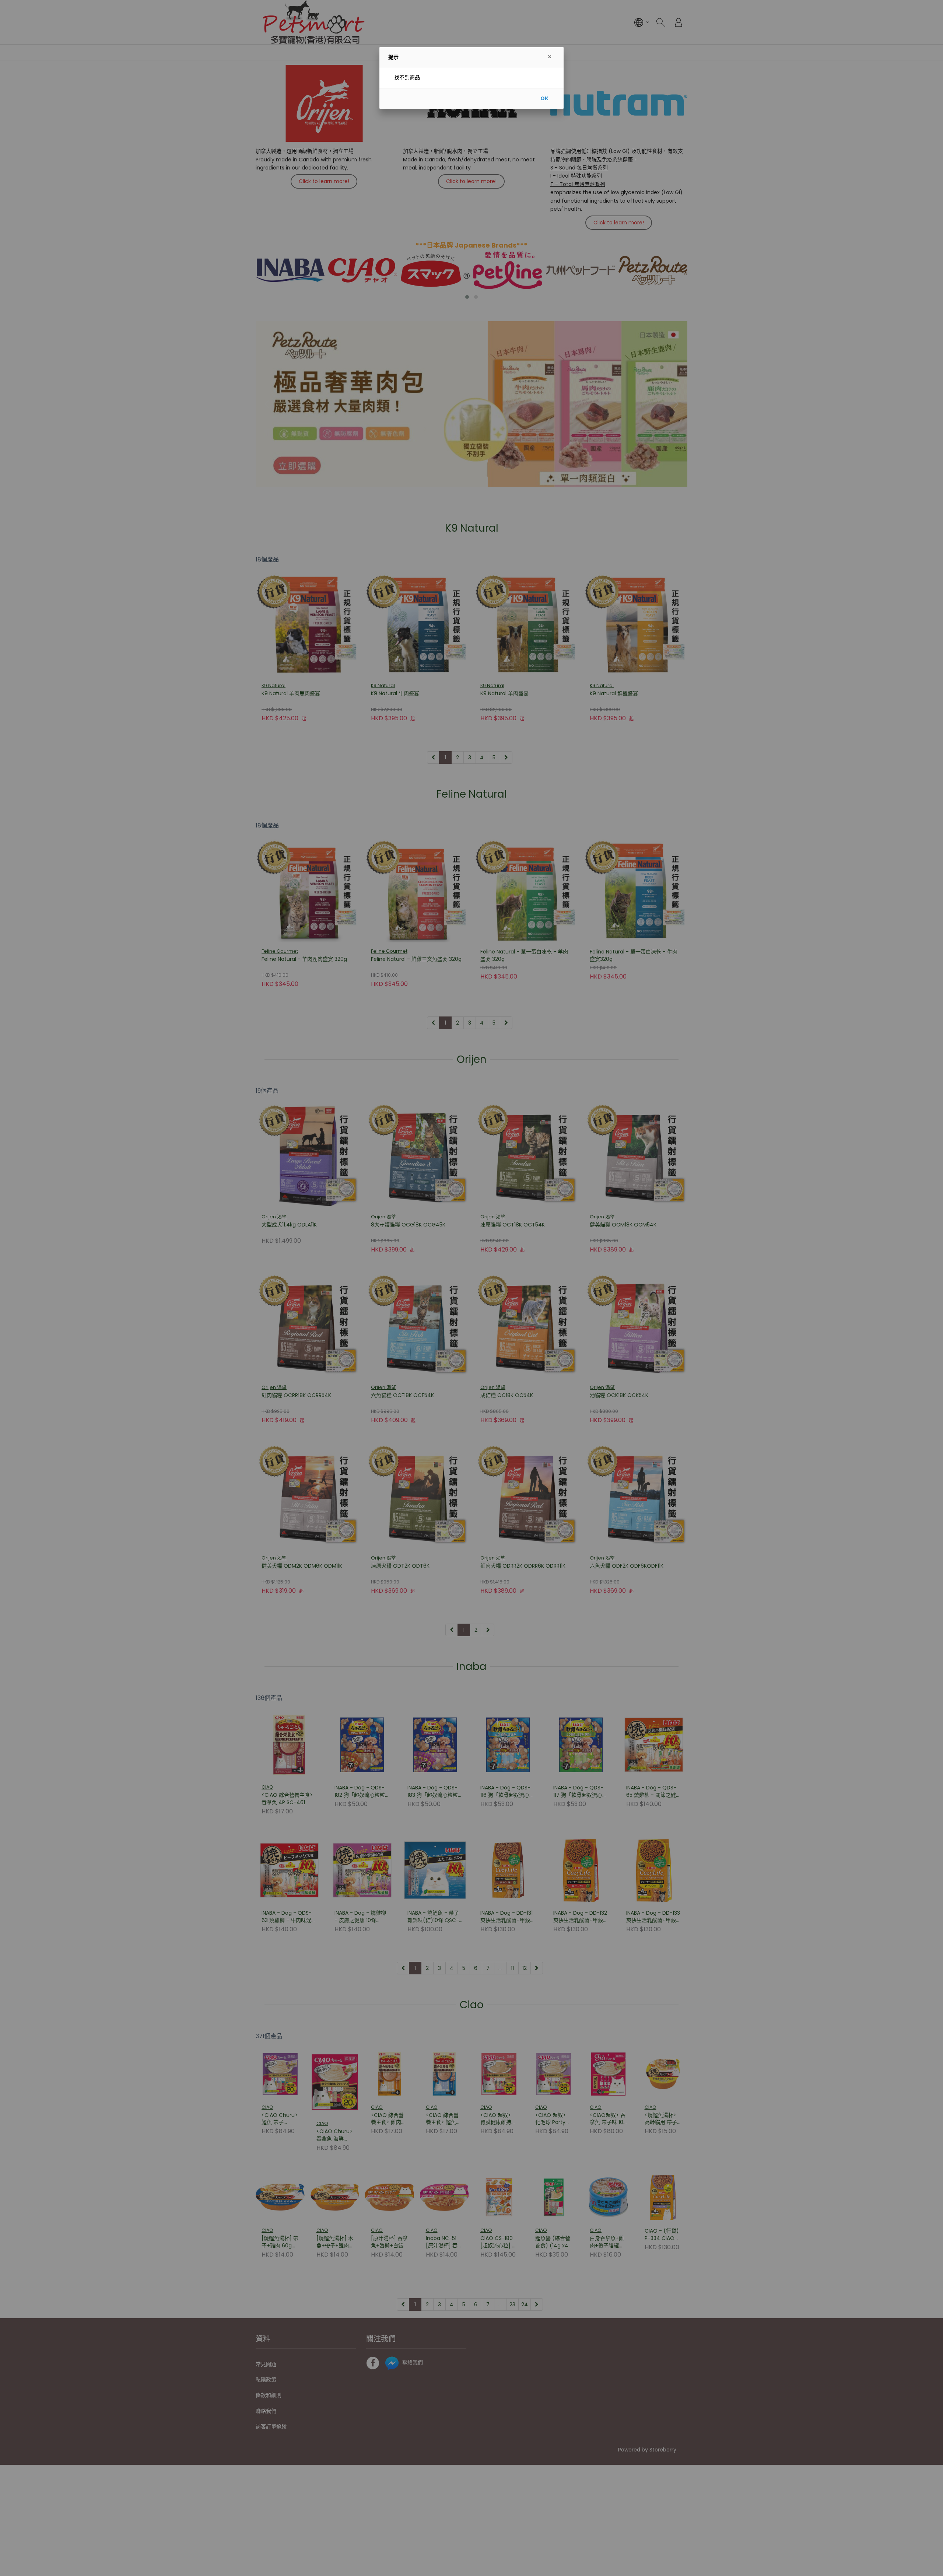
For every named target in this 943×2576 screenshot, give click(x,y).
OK (544, 98)
